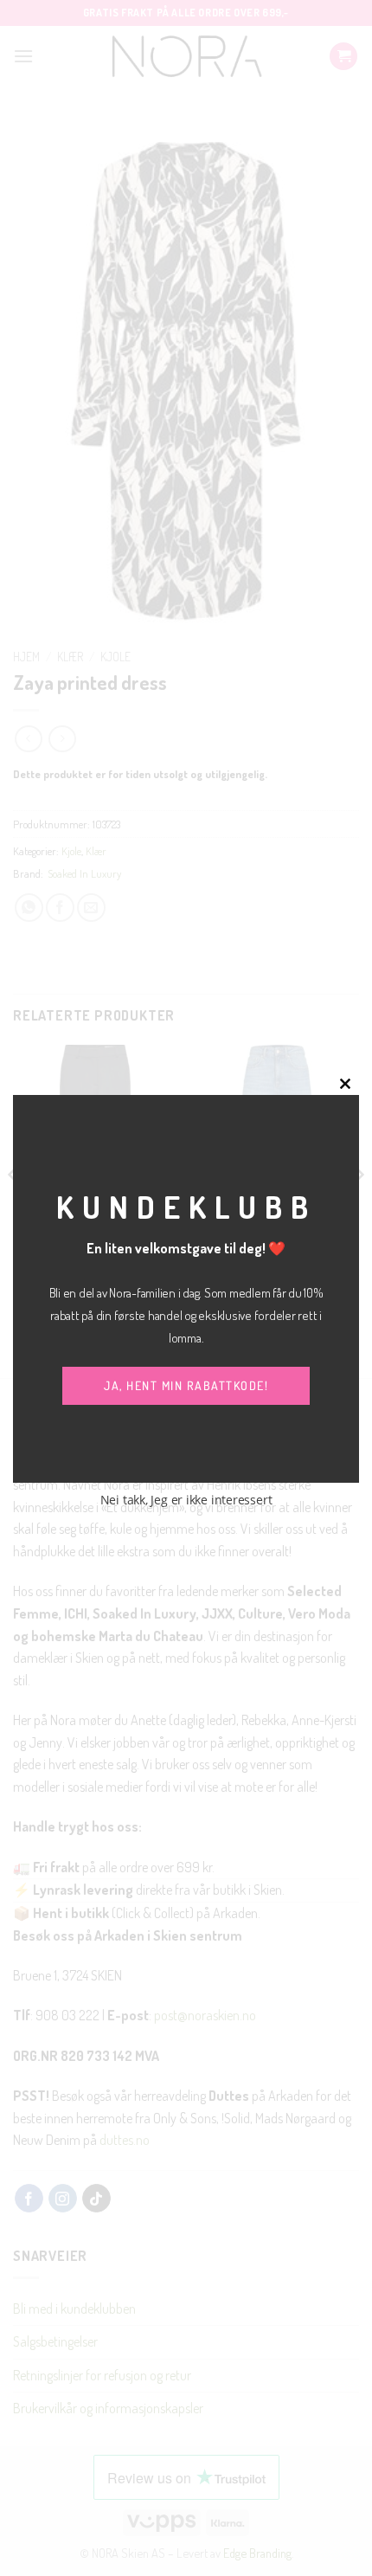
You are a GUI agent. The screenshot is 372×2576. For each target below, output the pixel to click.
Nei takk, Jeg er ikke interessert (186, 1500)
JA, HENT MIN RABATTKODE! (186, 1385)
